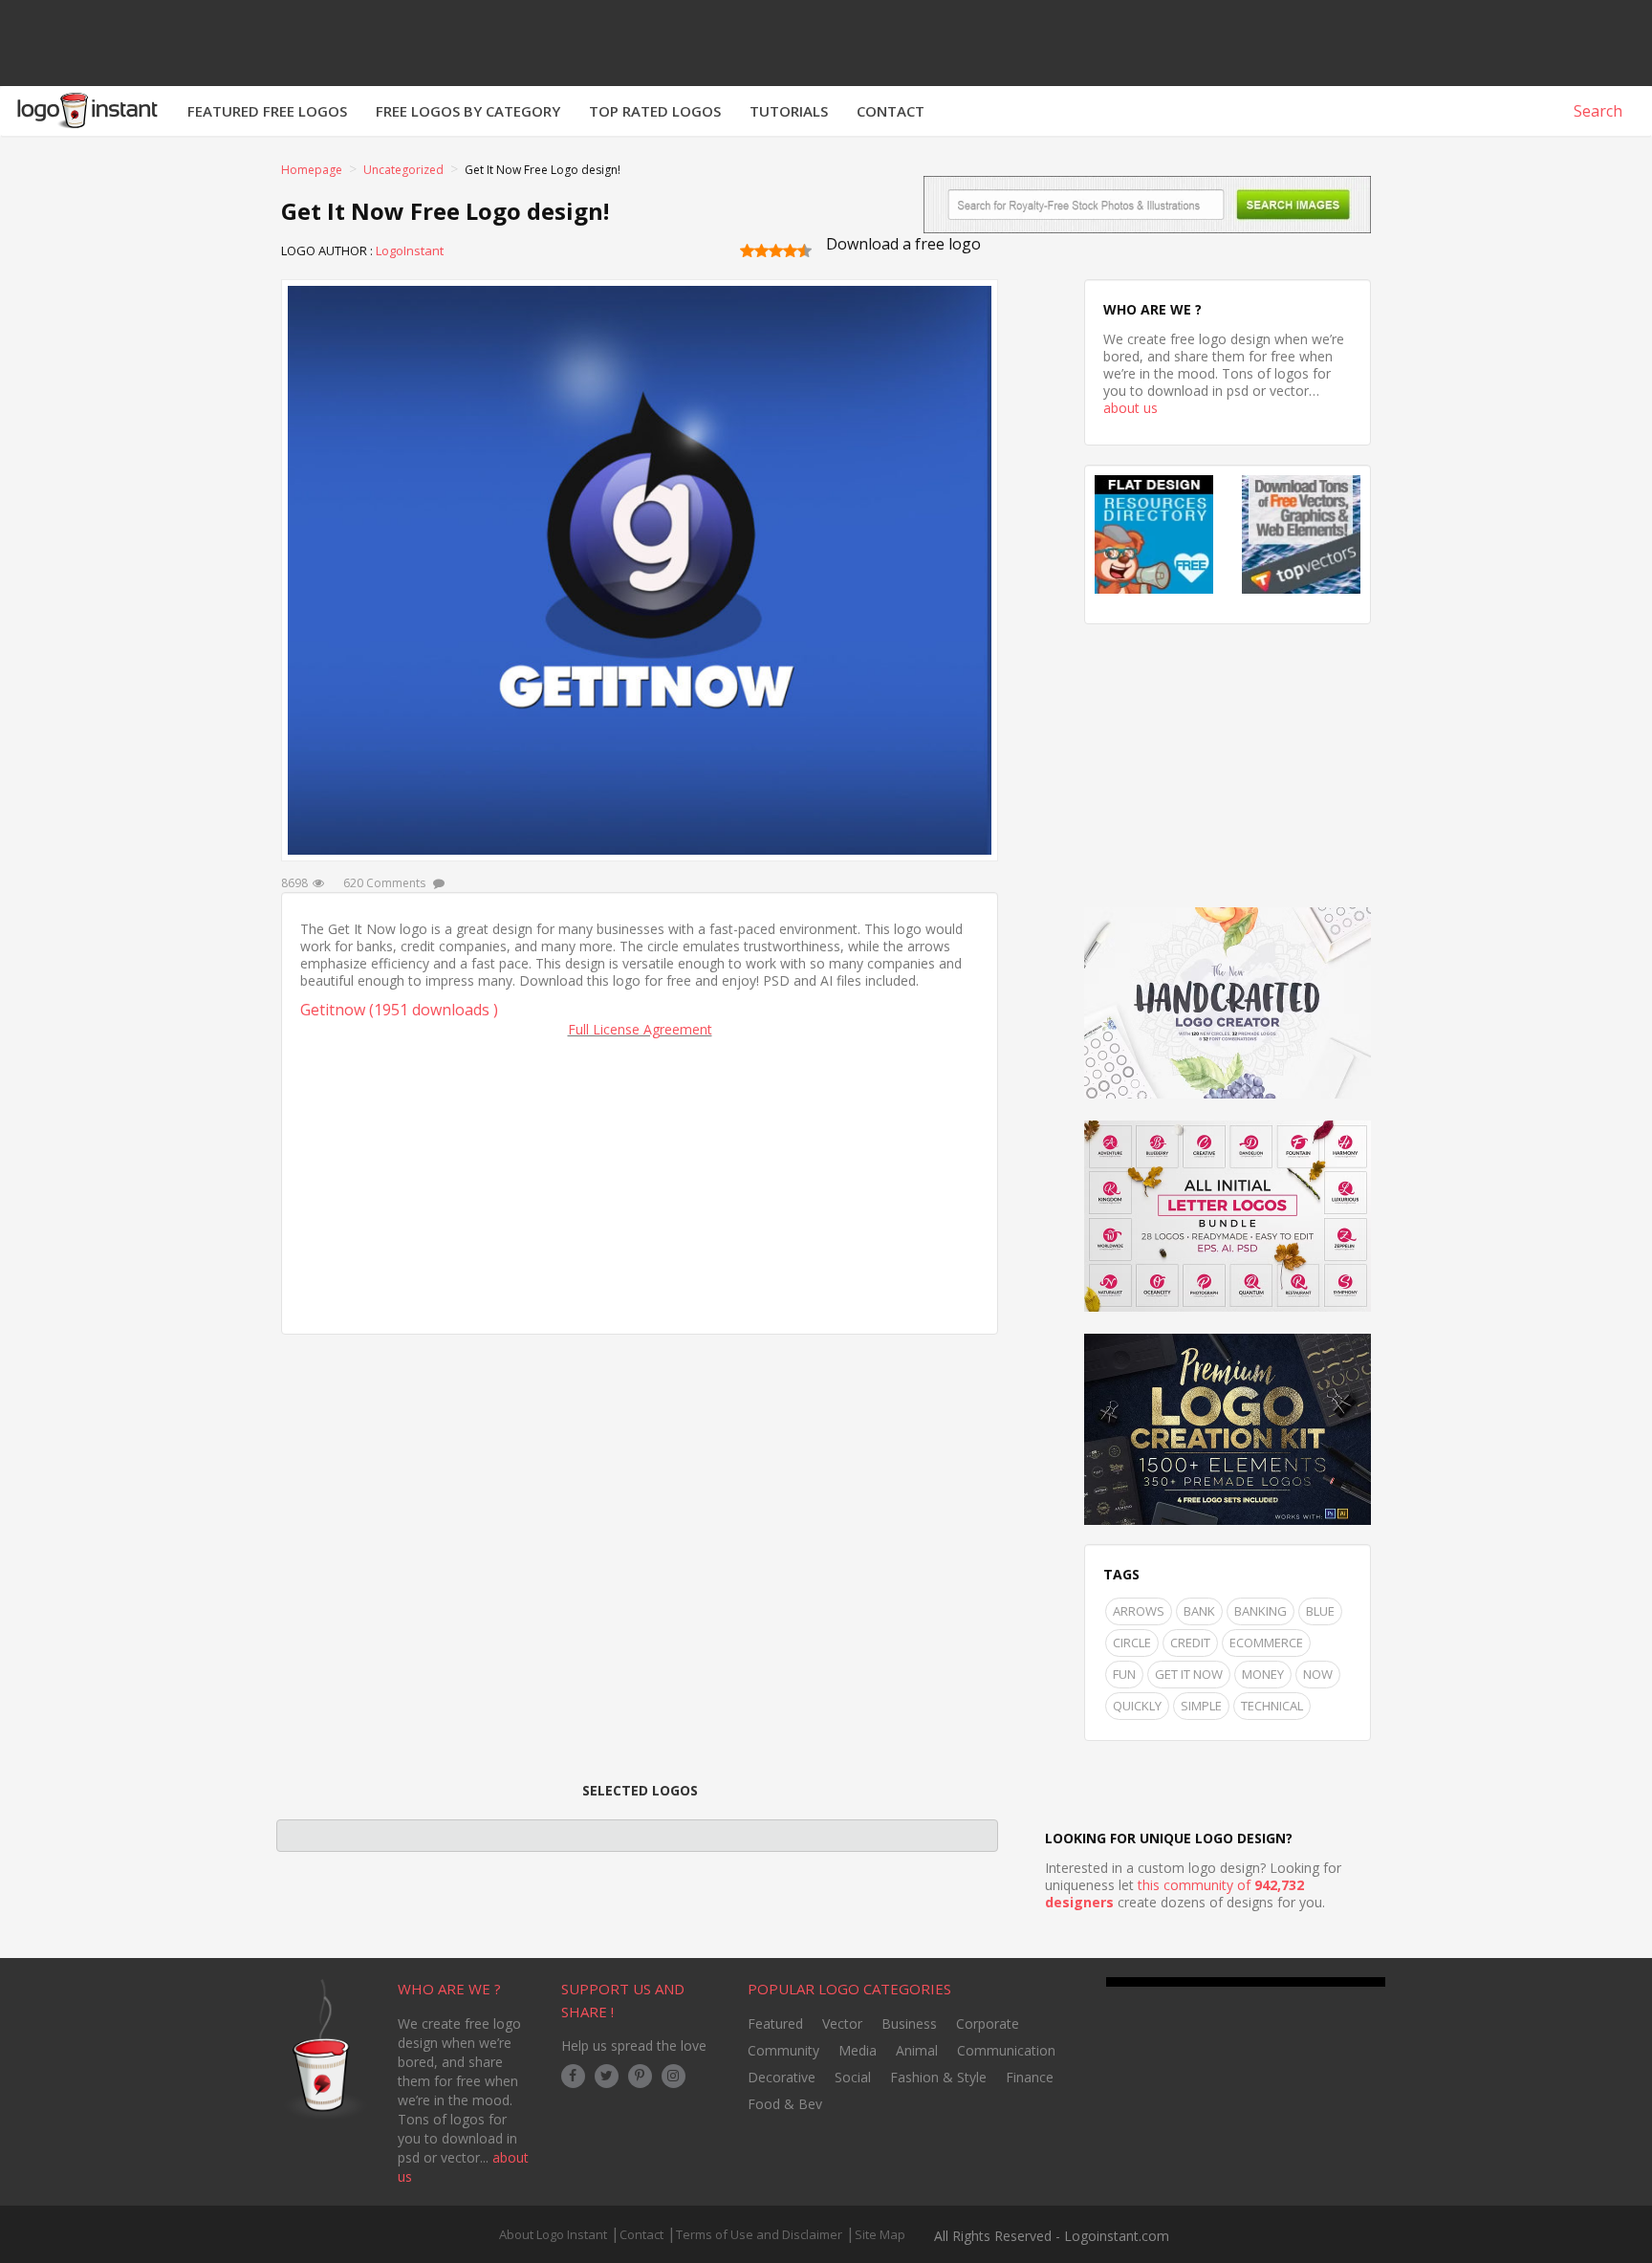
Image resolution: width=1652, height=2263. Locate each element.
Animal (917, 2050)
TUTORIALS (789, 111)
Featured (775, 2024)
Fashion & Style (938, 2077)
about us (1130, 408)
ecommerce (1266, 1643)
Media (858, 2050)
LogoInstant (410, 250)
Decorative (782, 2077)
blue (1320, 1611)
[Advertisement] (640, 1182)
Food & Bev (785, 2104)
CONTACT (891, 111)
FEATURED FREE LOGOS (267, 111)
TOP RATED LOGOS (655, 111)
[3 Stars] (776, 250)
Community (783, 2050)
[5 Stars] (804, 250)
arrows (1139, 1611)
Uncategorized (403, 170)
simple (1201, 1706)
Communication (1006, 2050)
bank (1199, 1611)
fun (1124, 1674)
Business (909, 2024)
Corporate (988, 2024)
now (1318, 1674)
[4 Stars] (790, 250)
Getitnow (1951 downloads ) (399, 1010)
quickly (1137, 1706)
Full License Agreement (640, 1029)
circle (1132, 1643)
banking (1261, 1611)
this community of (1174, 1893)
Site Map (880, 2234)
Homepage (312, 170)
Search (1596, 111)
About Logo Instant (553, 2234)
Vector (842, 2024)
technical (1272, 1706)
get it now (1189, 1674)
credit (1190, 1643)
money (1263, 1674)
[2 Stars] (761, 250)
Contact (641, 2234)
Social (853, 2077)
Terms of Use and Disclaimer (759, 2234)
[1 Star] (747, 250)
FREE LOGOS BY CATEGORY (468, 111)
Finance (1030, 2077)
